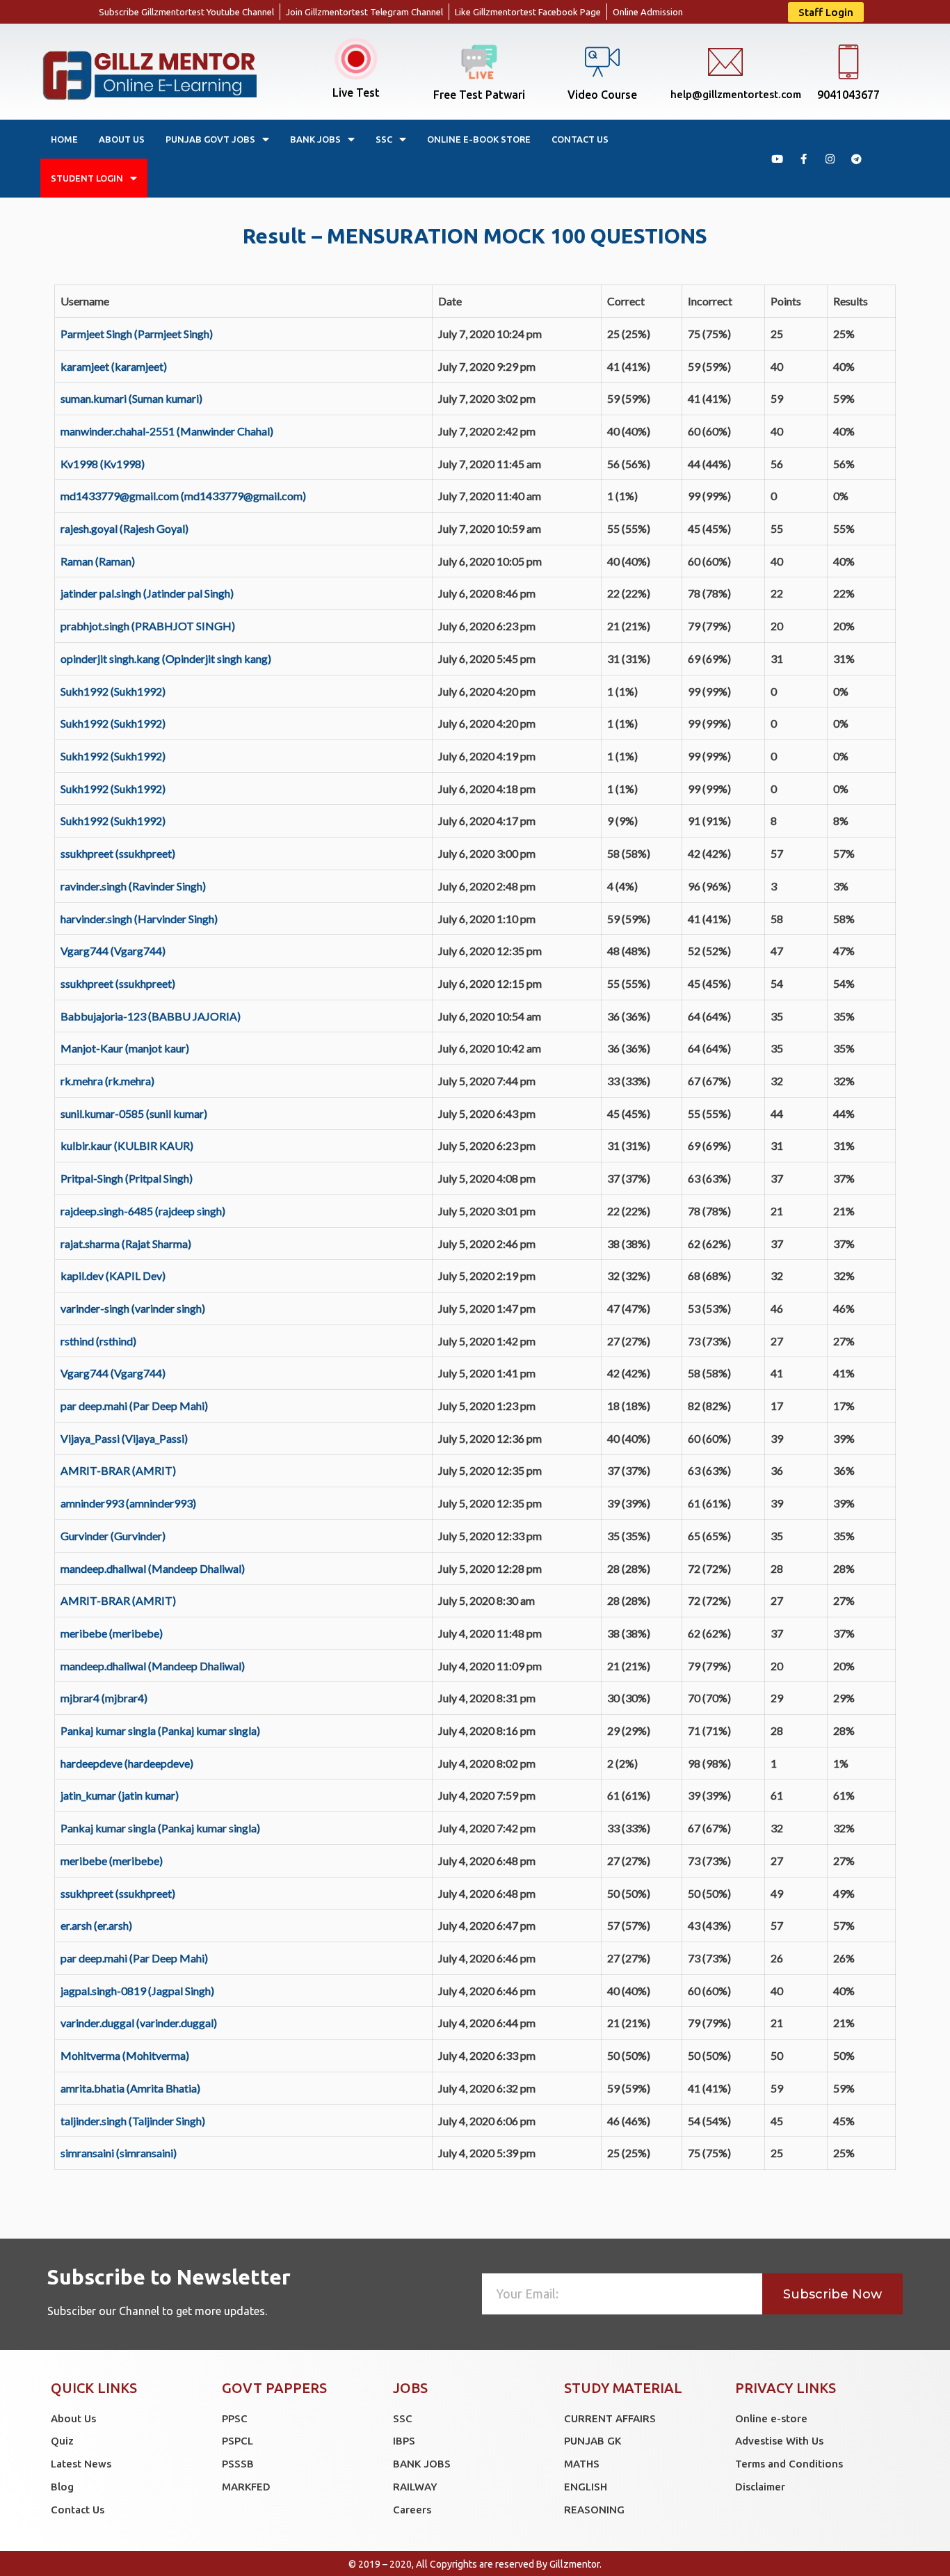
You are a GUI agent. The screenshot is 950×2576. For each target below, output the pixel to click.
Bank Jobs (315, 139)
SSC (384, 139)
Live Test (356, 93)
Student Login (87, 178)
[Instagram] (830, 159)
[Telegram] (856, 159)
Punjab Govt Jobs (210, 139)
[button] (826, 12)
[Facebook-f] (803, 159)
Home (64, 139)
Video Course (602, 95)
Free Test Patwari (479, 95)
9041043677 (848, 95)
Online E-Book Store (479, 139)
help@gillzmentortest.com (736, 94)
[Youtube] (777, 159)
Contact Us (580, 139)
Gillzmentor (574, 2564)
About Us (122, 139)
